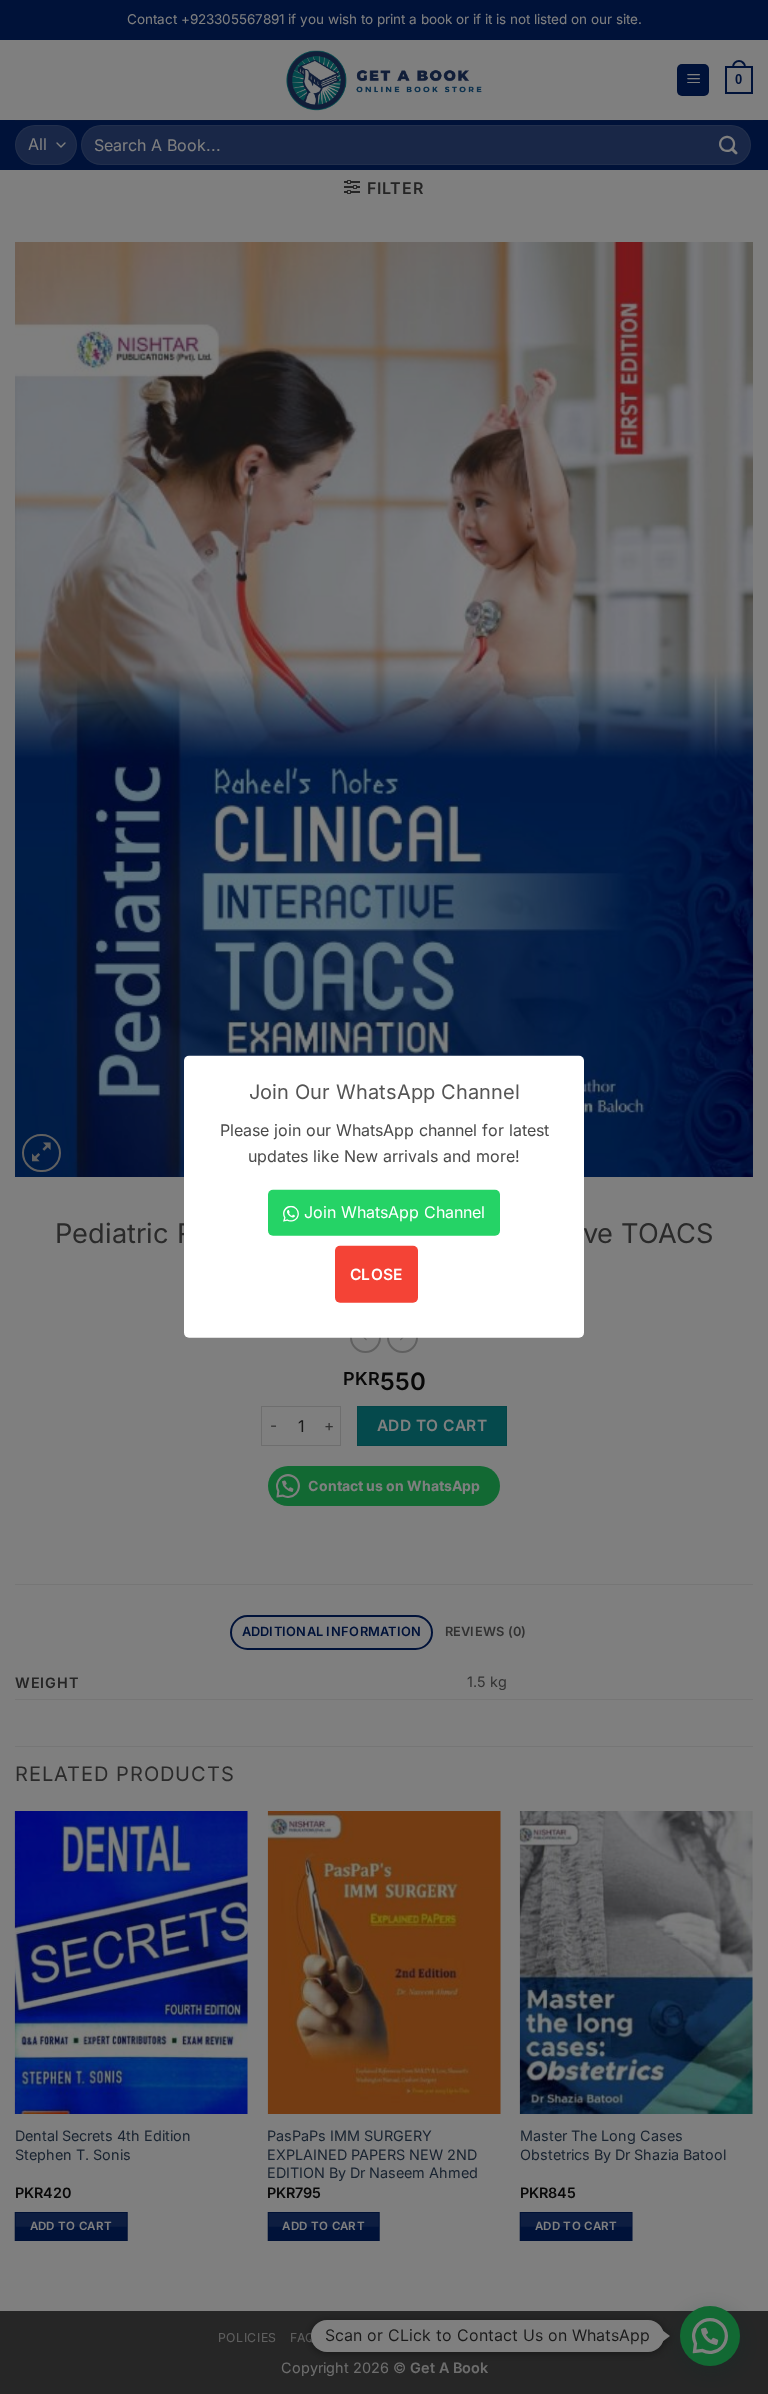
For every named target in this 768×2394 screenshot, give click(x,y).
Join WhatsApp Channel (392, 1212)
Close (376, 1273)
